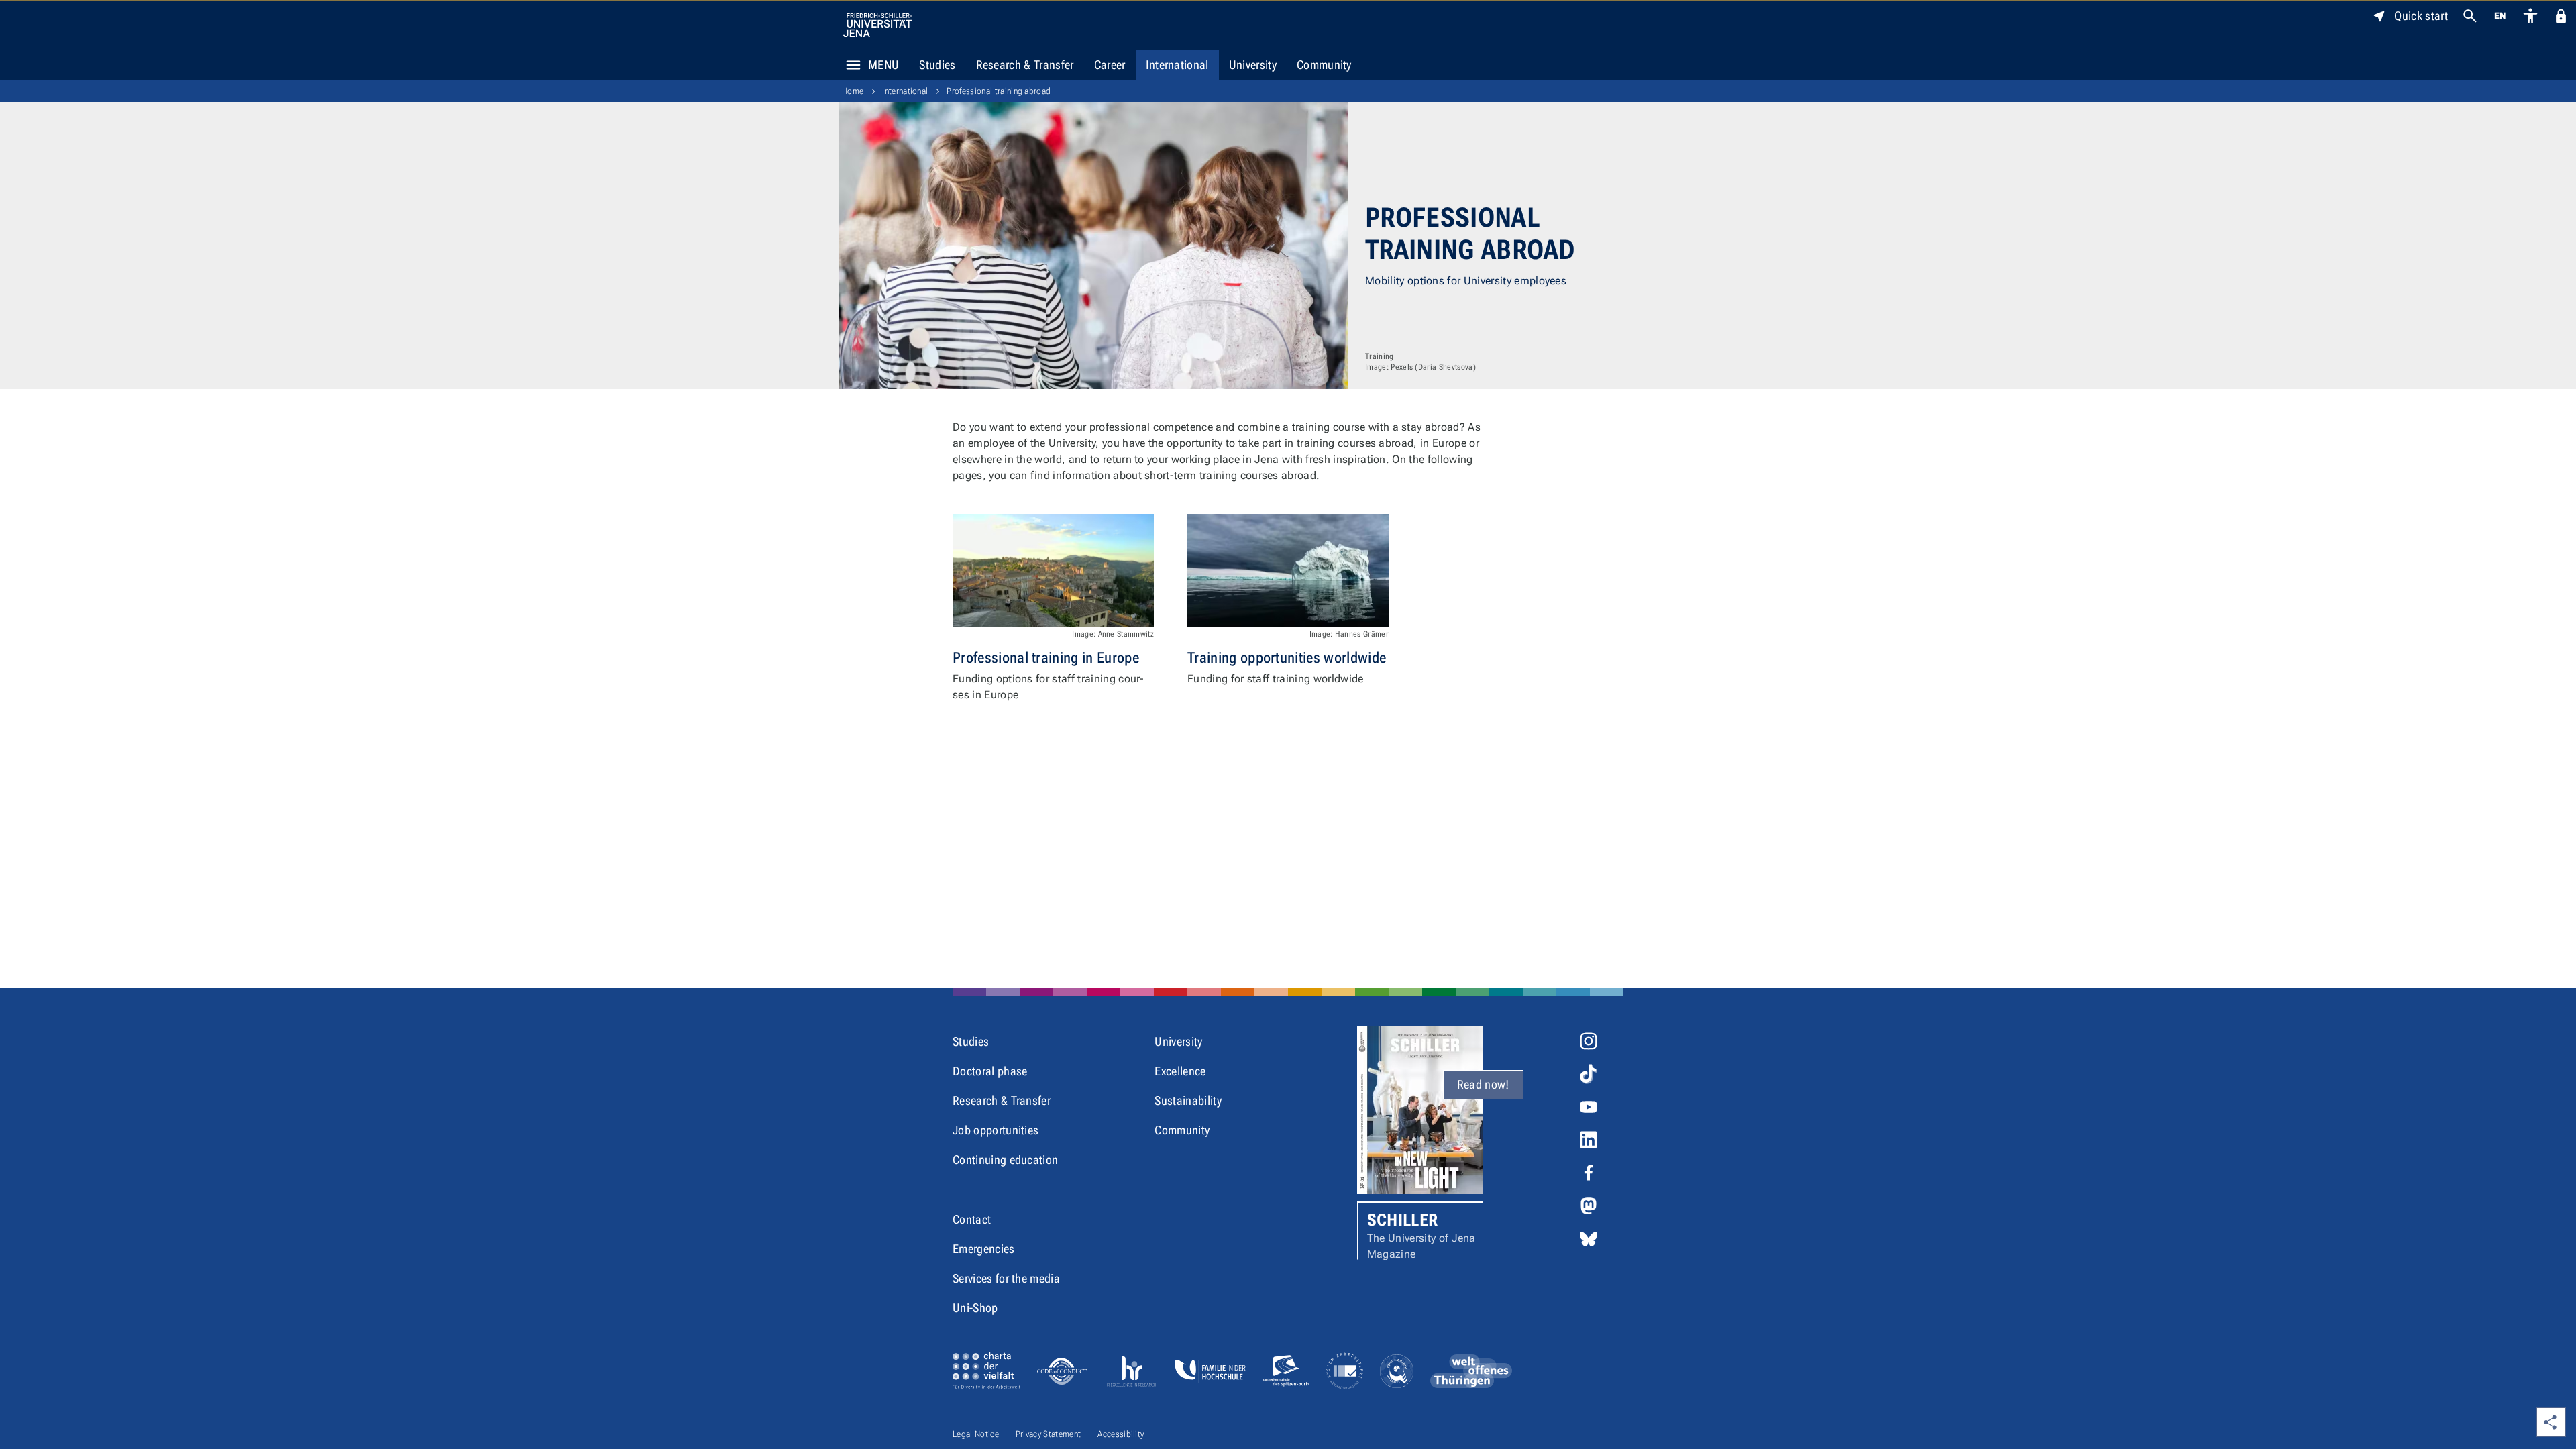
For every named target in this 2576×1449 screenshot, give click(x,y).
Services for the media (1006, 1278)
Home (853, 91)
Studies (937, 65)
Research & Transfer (1025, 65)
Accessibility (1121, 1434)
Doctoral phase (990, 1071)
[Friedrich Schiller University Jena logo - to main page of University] (877, 25)
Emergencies (984, 1249)
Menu (883, 65)
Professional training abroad (999, 91)
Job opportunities (996, 1130)
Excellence (1180, 1071)
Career (1110, 65)
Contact (972, 1219)
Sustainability (1188, 1101)
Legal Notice (976, 1434)
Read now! (1483, 1084)
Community (1324, 65)
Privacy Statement (1048, 1434)
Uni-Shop (975, 1308)
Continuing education (1005, 1160)
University (1253, 65)
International (1177, 65)
